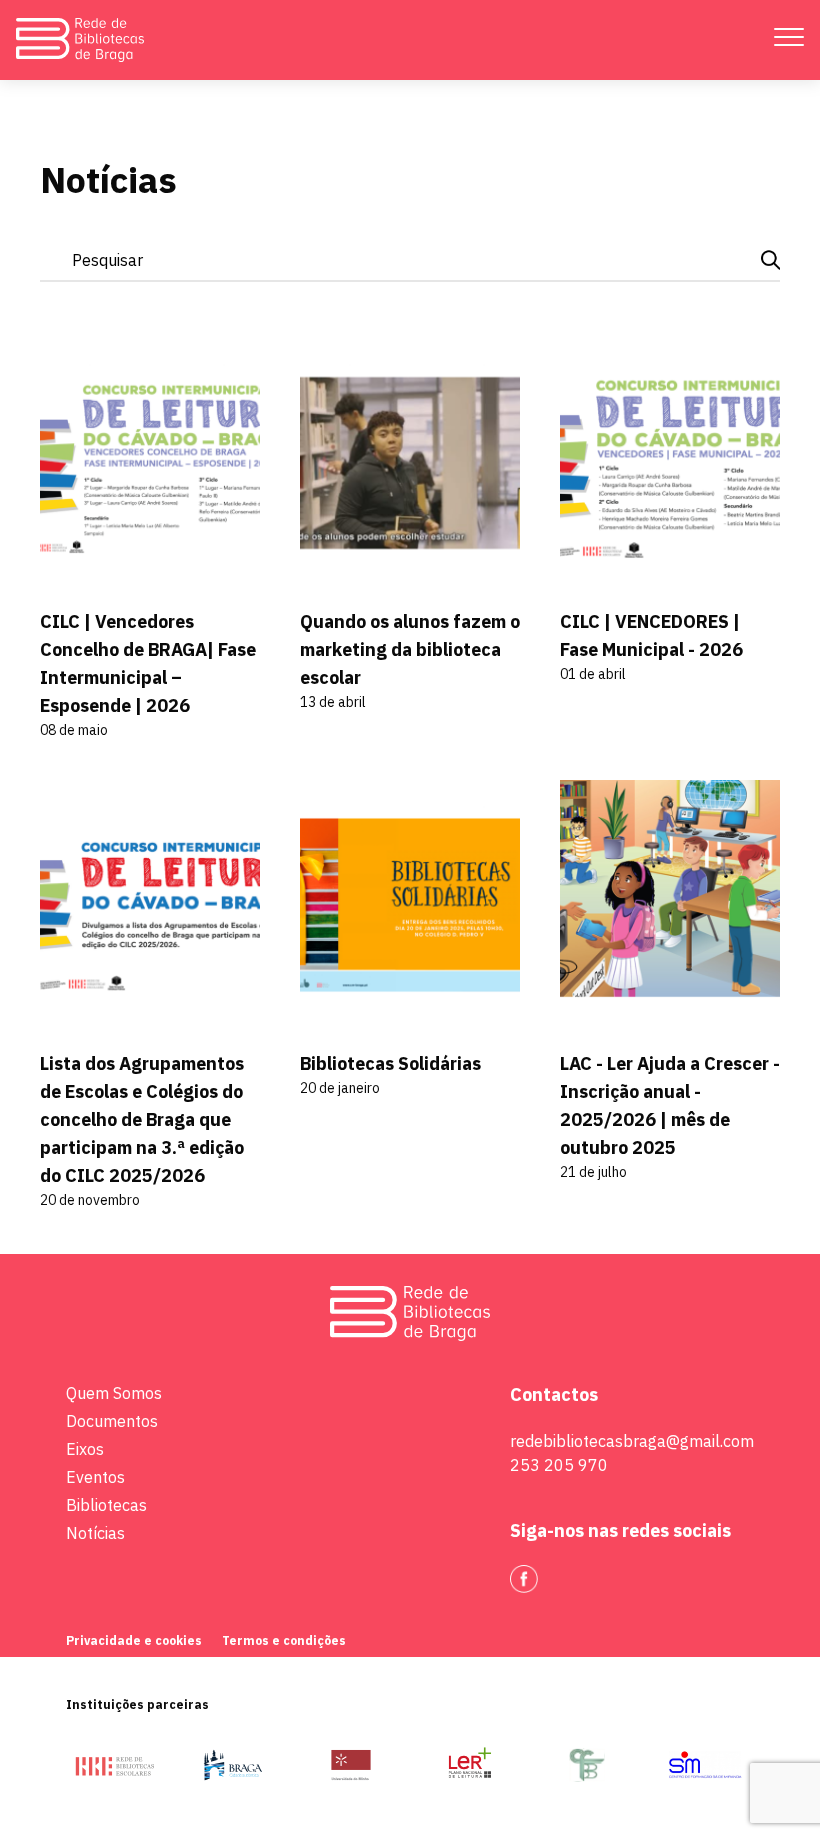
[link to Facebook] (524, 1579)
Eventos (95, 1477)
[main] (410, 667)
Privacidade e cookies (134, 1640)
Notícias (95, 1533)
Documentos (112, 1421)
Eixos (85, 1449)
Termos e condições (284, 1640)
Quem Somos (114, 1393)
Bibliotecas (106, 1505)
